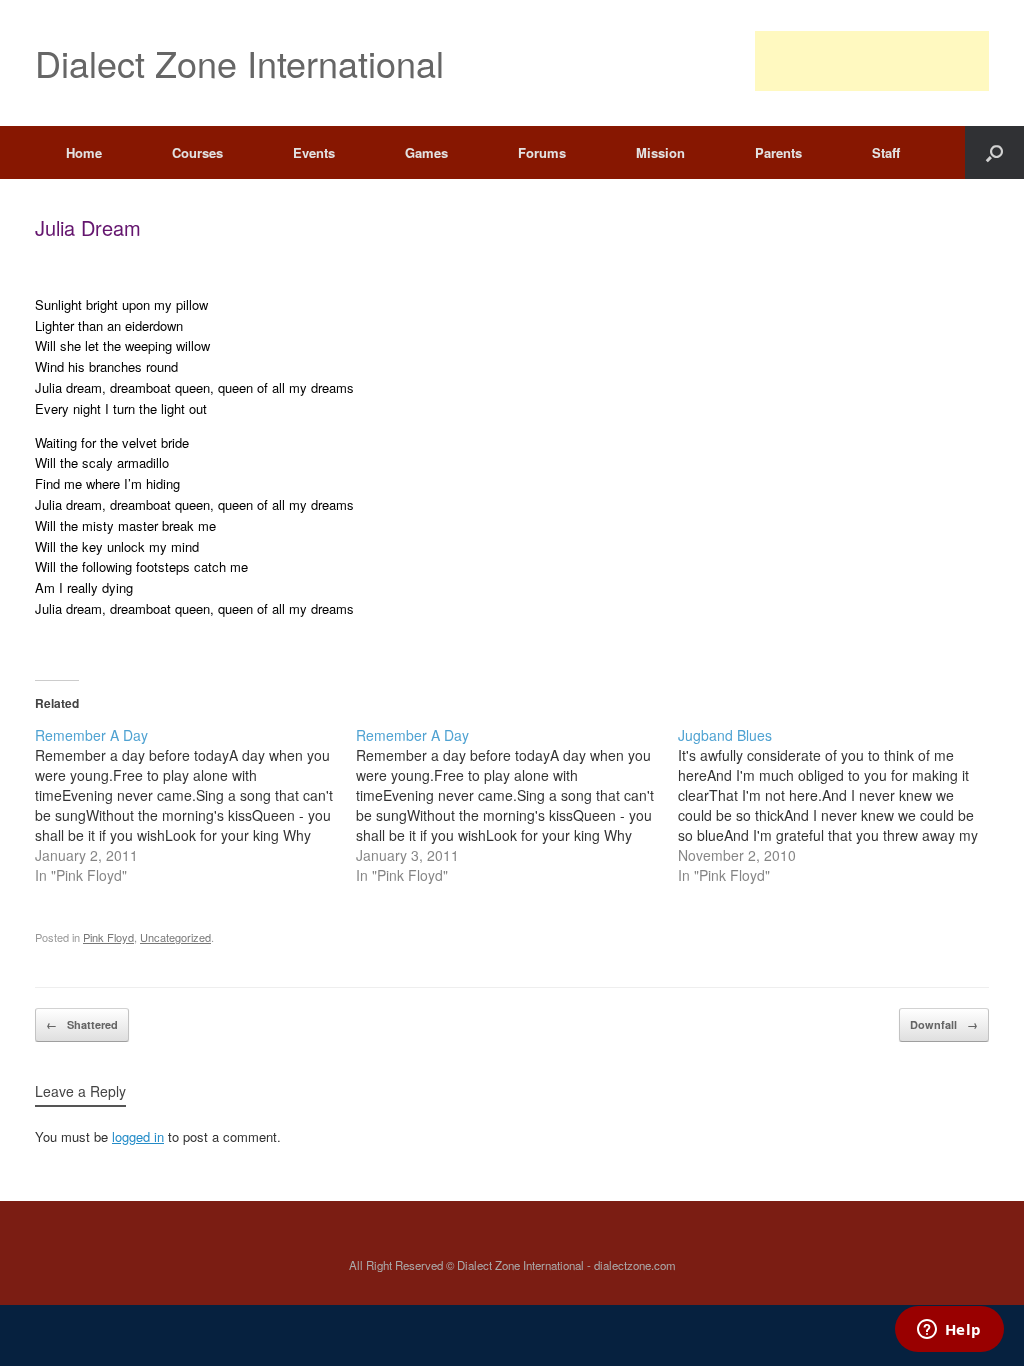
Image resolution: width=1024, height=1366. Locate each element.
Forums (542, 152)
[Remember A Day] (195, 805)
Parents (778, 152)
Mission (660, 152)
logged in (138, 1136)
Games (426, 152)
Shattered (82, 1024)
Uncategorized (175, 937)
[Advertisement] (872, 61)
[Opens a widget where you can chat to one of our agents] (949, 1331)
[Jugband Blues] (838, 805)
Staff (886, 152)
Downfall (944, 1024)
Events (314, 152)
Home (84, 152)
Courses (197, 152)
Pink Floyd (108, 937)
